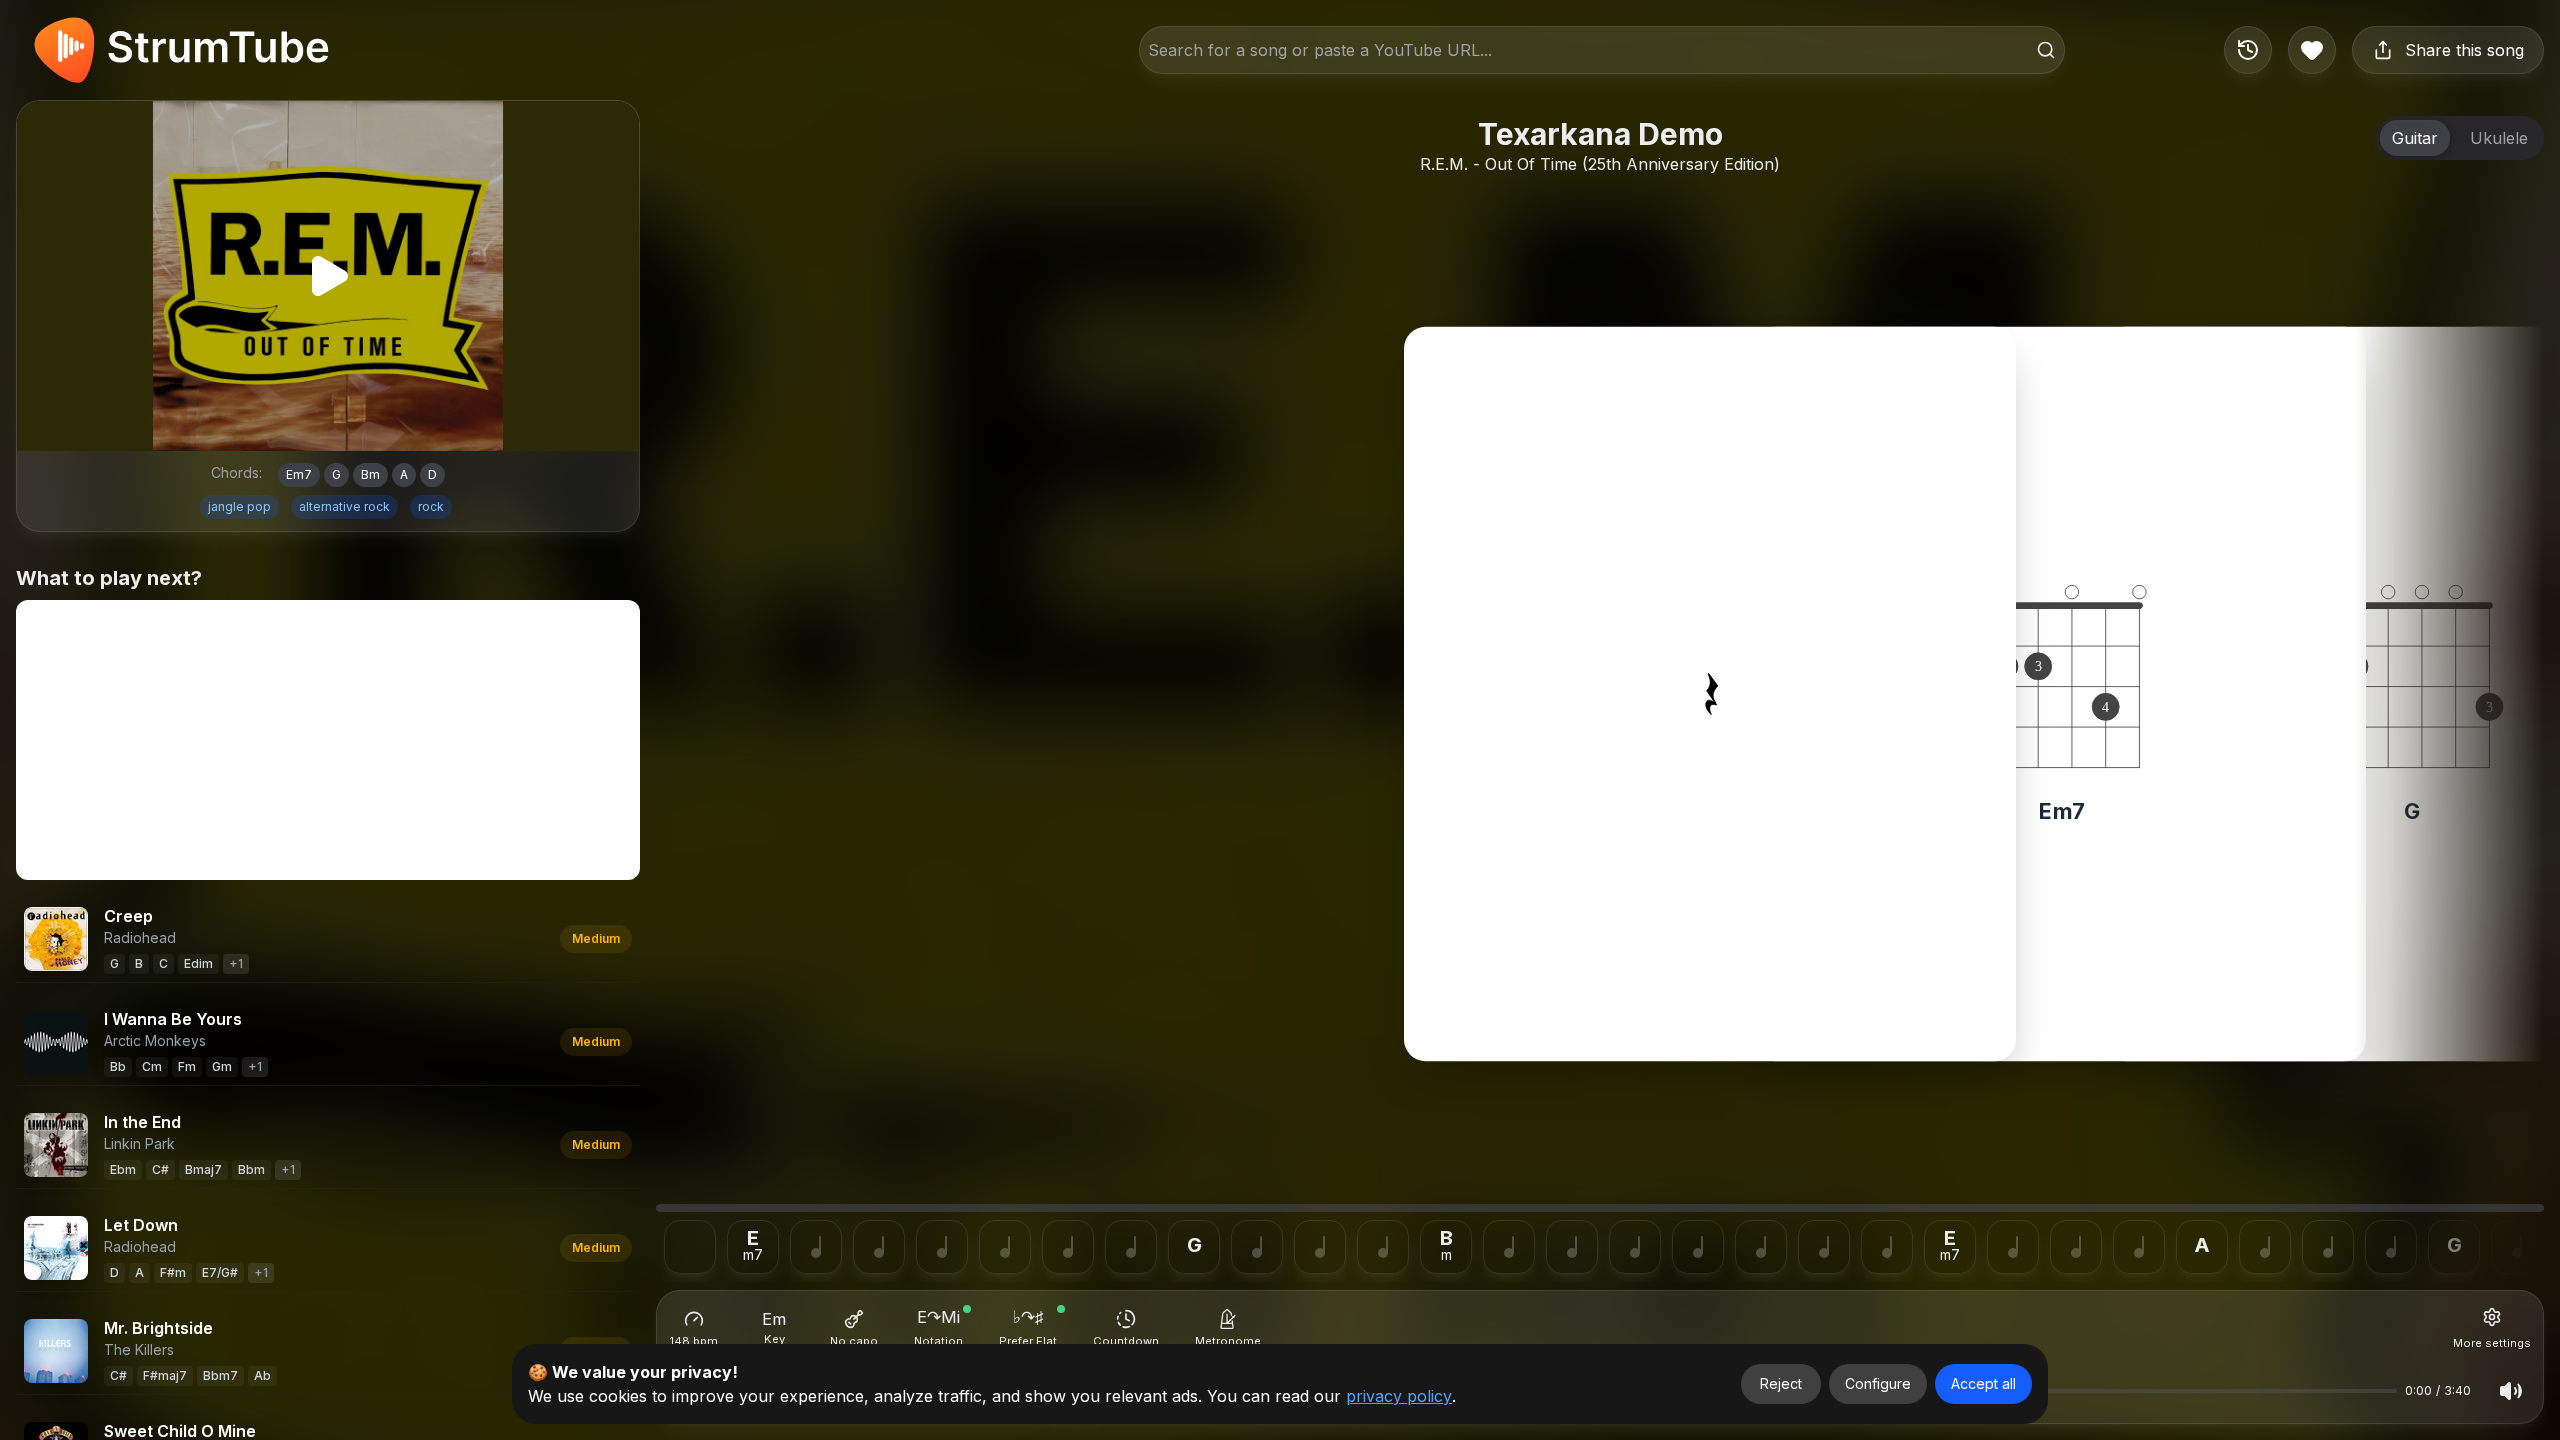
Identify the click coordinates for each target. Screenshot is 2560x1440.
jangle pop (239, 506)
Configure (1878, 1383)
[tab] (2415, 138)
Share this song (2464, 50)
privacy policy (1399, 1396)
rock (431, 506)
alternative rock (344, 506)
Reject (1781, 1383)
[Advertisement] (328, 740)
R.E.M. (1444, 164)
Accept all (1983, 1383)
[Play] (328, 276)
